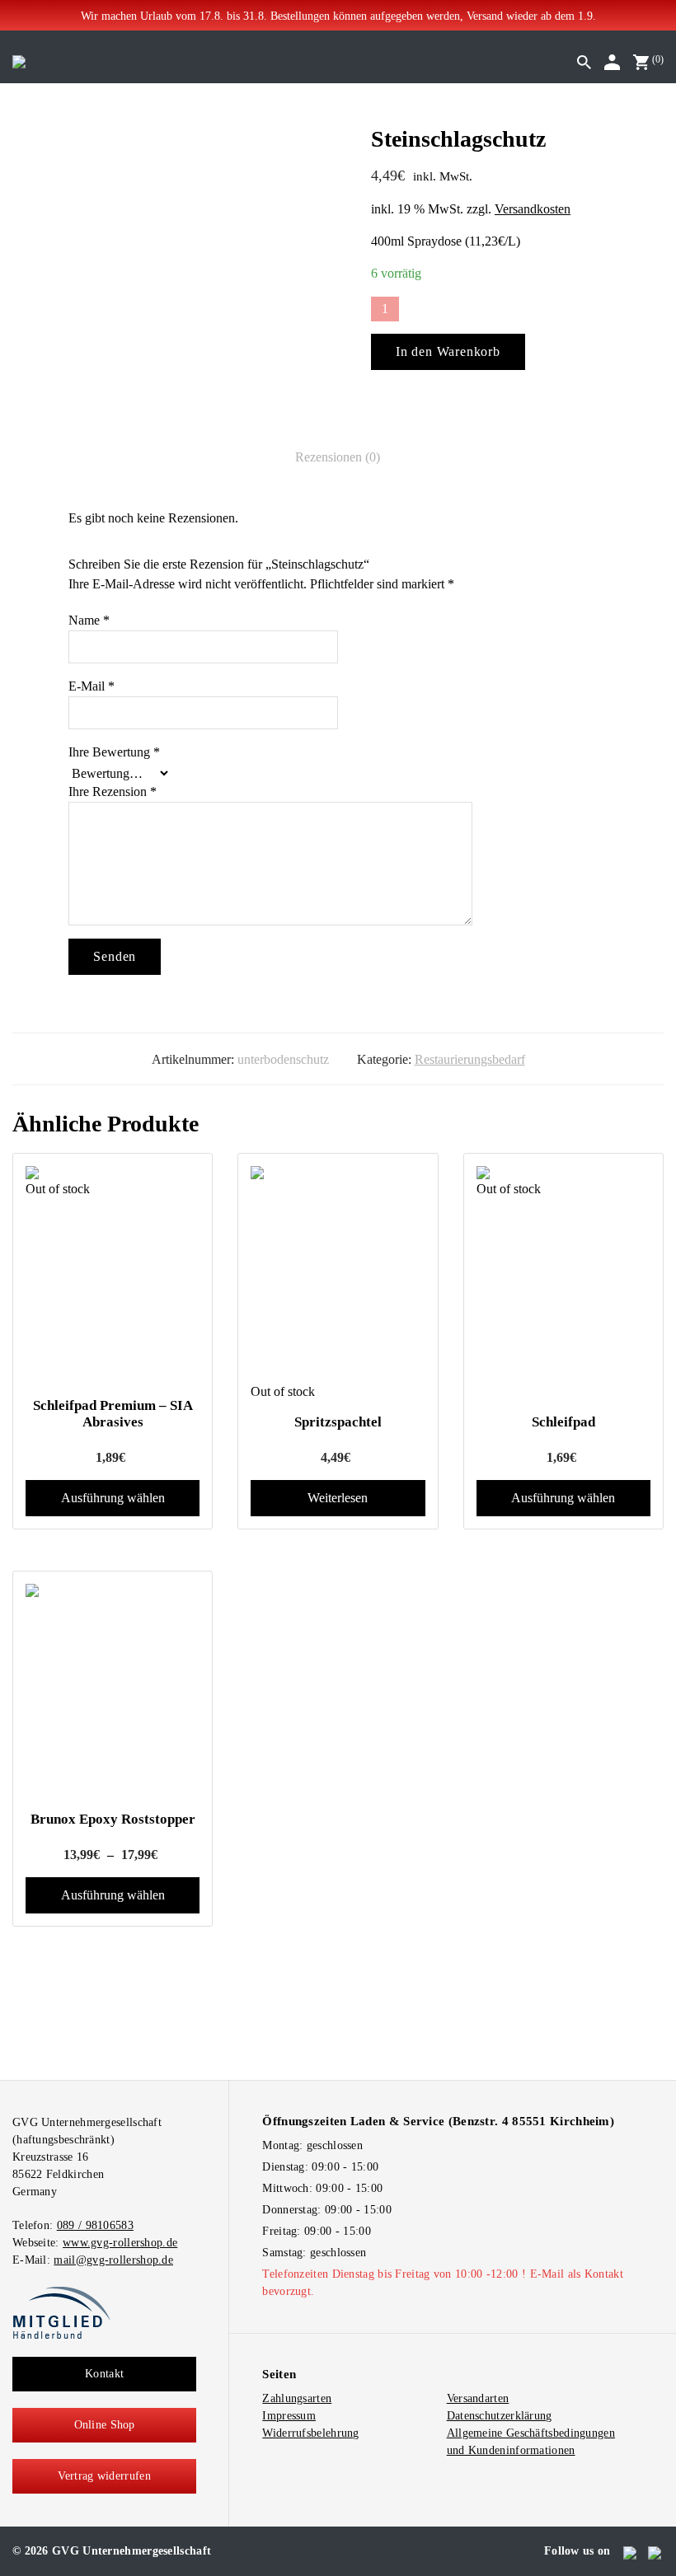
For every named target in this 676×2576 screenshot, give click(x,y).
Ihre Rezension (113, 792)
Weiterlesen (338, 1498)
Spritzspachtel (338, 1422)
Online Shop (105, 2425)
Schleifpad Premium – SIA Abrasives (113, 1414)
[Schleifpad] (563, 1173)
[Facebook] (631, 2551)
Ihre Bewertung (114, 752)
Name (89, 620)
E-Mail (92, 686)
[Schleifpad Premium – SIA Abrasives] (113, 1173)
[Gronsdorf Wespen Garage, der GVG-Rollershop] (19, 61)
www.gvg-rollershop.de (120, 2243)
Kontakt (104, 2374)
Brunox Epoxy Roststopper (113, 1819)
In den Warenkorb (448, 351)
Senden (115, 956)
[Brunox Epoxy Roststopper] (113, 1692)
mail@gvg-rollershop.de (113, 2260)
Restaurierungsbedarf (470, 1059)
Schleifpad (563, 1422)
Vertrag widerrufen (104, 2476)
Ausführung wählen (113, 1498)
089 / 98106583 (95, 2225)
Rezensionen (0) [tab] (338, 457)
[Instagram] (656, 2551)
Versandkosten (533, 209)
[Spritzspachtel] (338, 1274)
